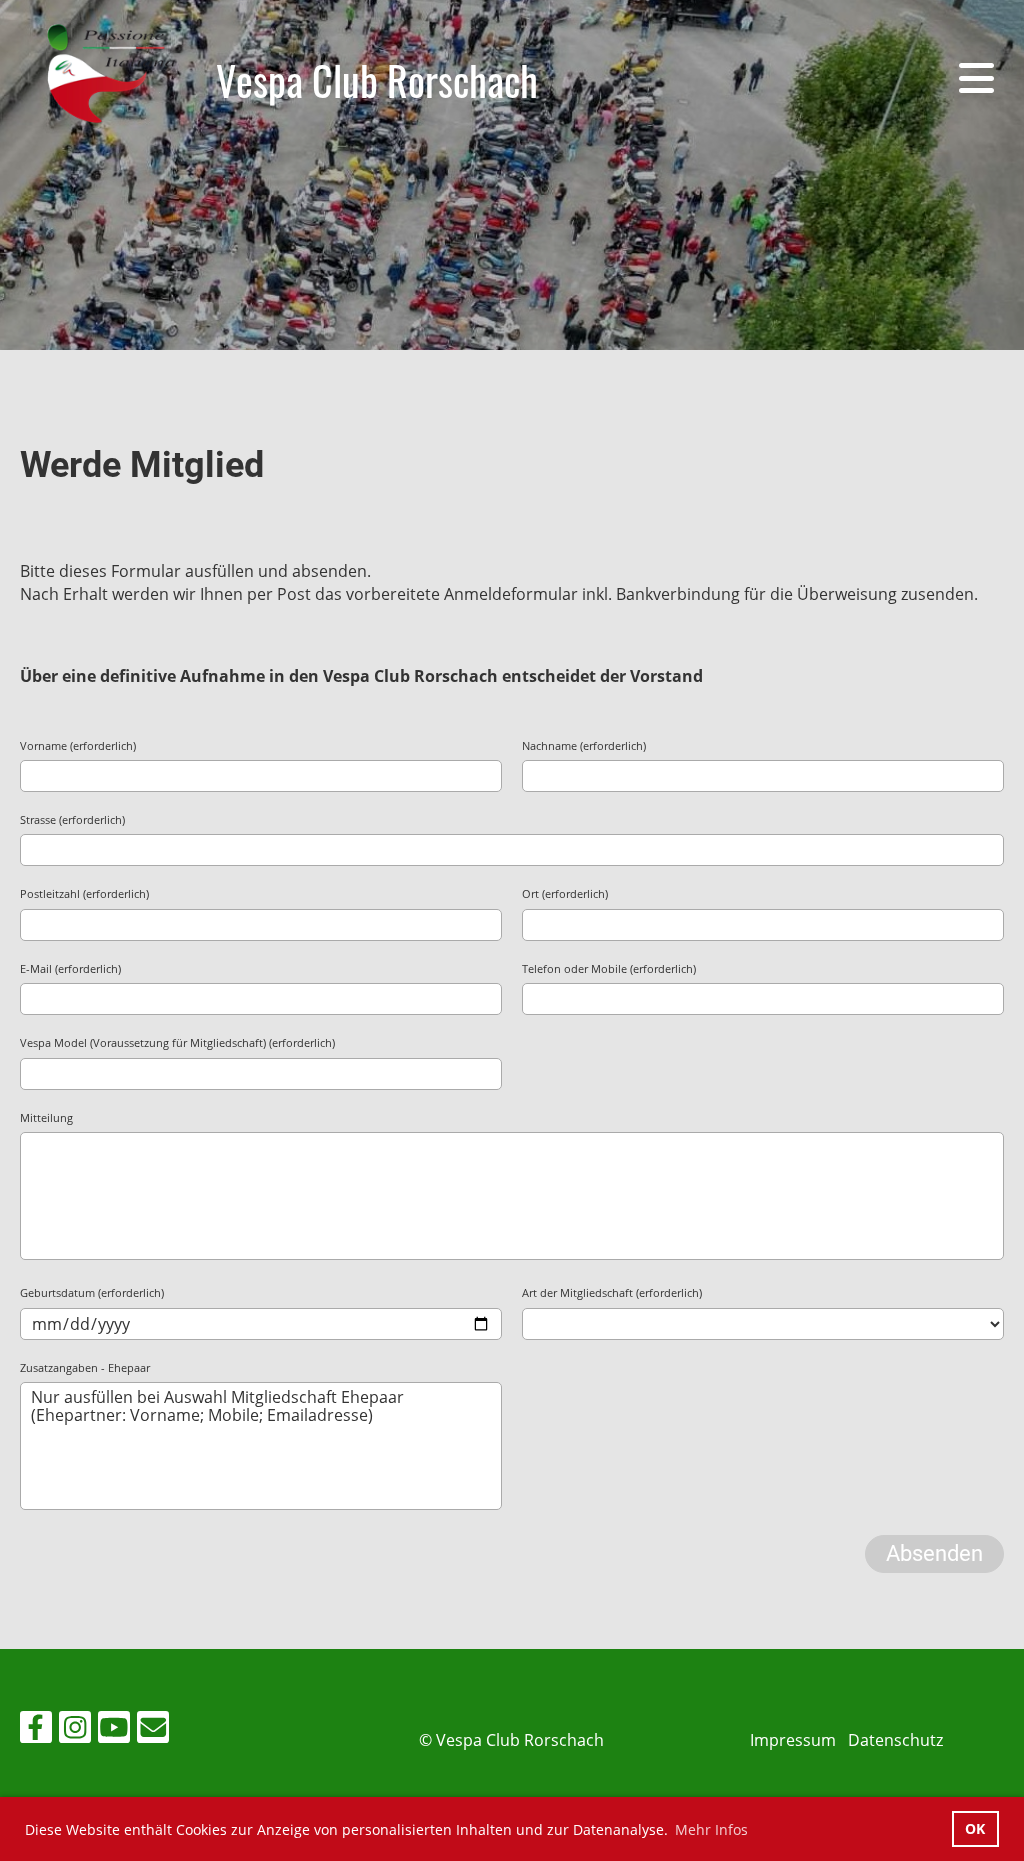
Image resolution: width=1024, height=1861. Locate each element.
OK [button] (975, 1828)
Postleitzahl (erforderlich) (84, 893)
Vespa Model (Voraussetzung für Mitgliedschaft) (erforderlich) (177, 1042)
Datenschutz (895, 1740)
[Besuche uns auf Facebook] (36, 1730)
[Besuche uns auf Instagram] (75, 1730)
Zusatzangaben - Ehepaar (85, 1367)
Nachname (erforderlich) (584, 745)
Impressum (793, 1740)
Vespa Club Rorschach (377, 80)
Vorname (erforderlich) (78, 745)
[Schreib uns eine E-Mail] (153, 1730)
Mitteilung (46, 1117)
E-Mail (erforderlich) (70, 968)
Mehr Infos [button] (711, 1829)
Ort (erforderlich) (565, 893)
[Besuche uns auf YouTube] (114, 1730)
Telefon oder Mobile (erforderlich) (609, 968)
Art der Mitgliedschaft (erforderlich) (612, 1292)
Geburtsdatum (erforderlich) (92, 1292)
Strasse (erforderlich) (72, 819)
